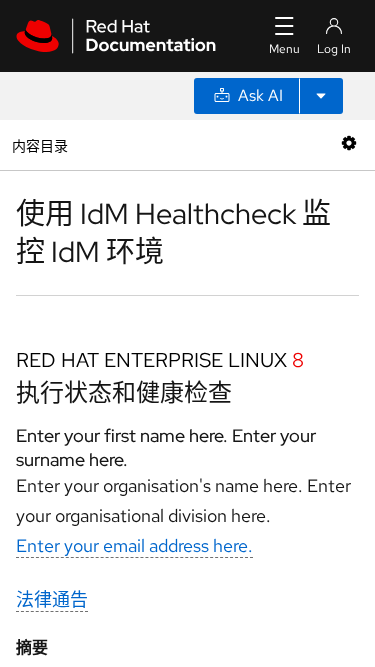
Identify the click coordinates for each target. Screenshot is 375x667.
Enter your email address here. (134, 545)
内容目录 (39, 144)
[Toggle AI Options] (321, 96)
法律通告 (52, 599)
